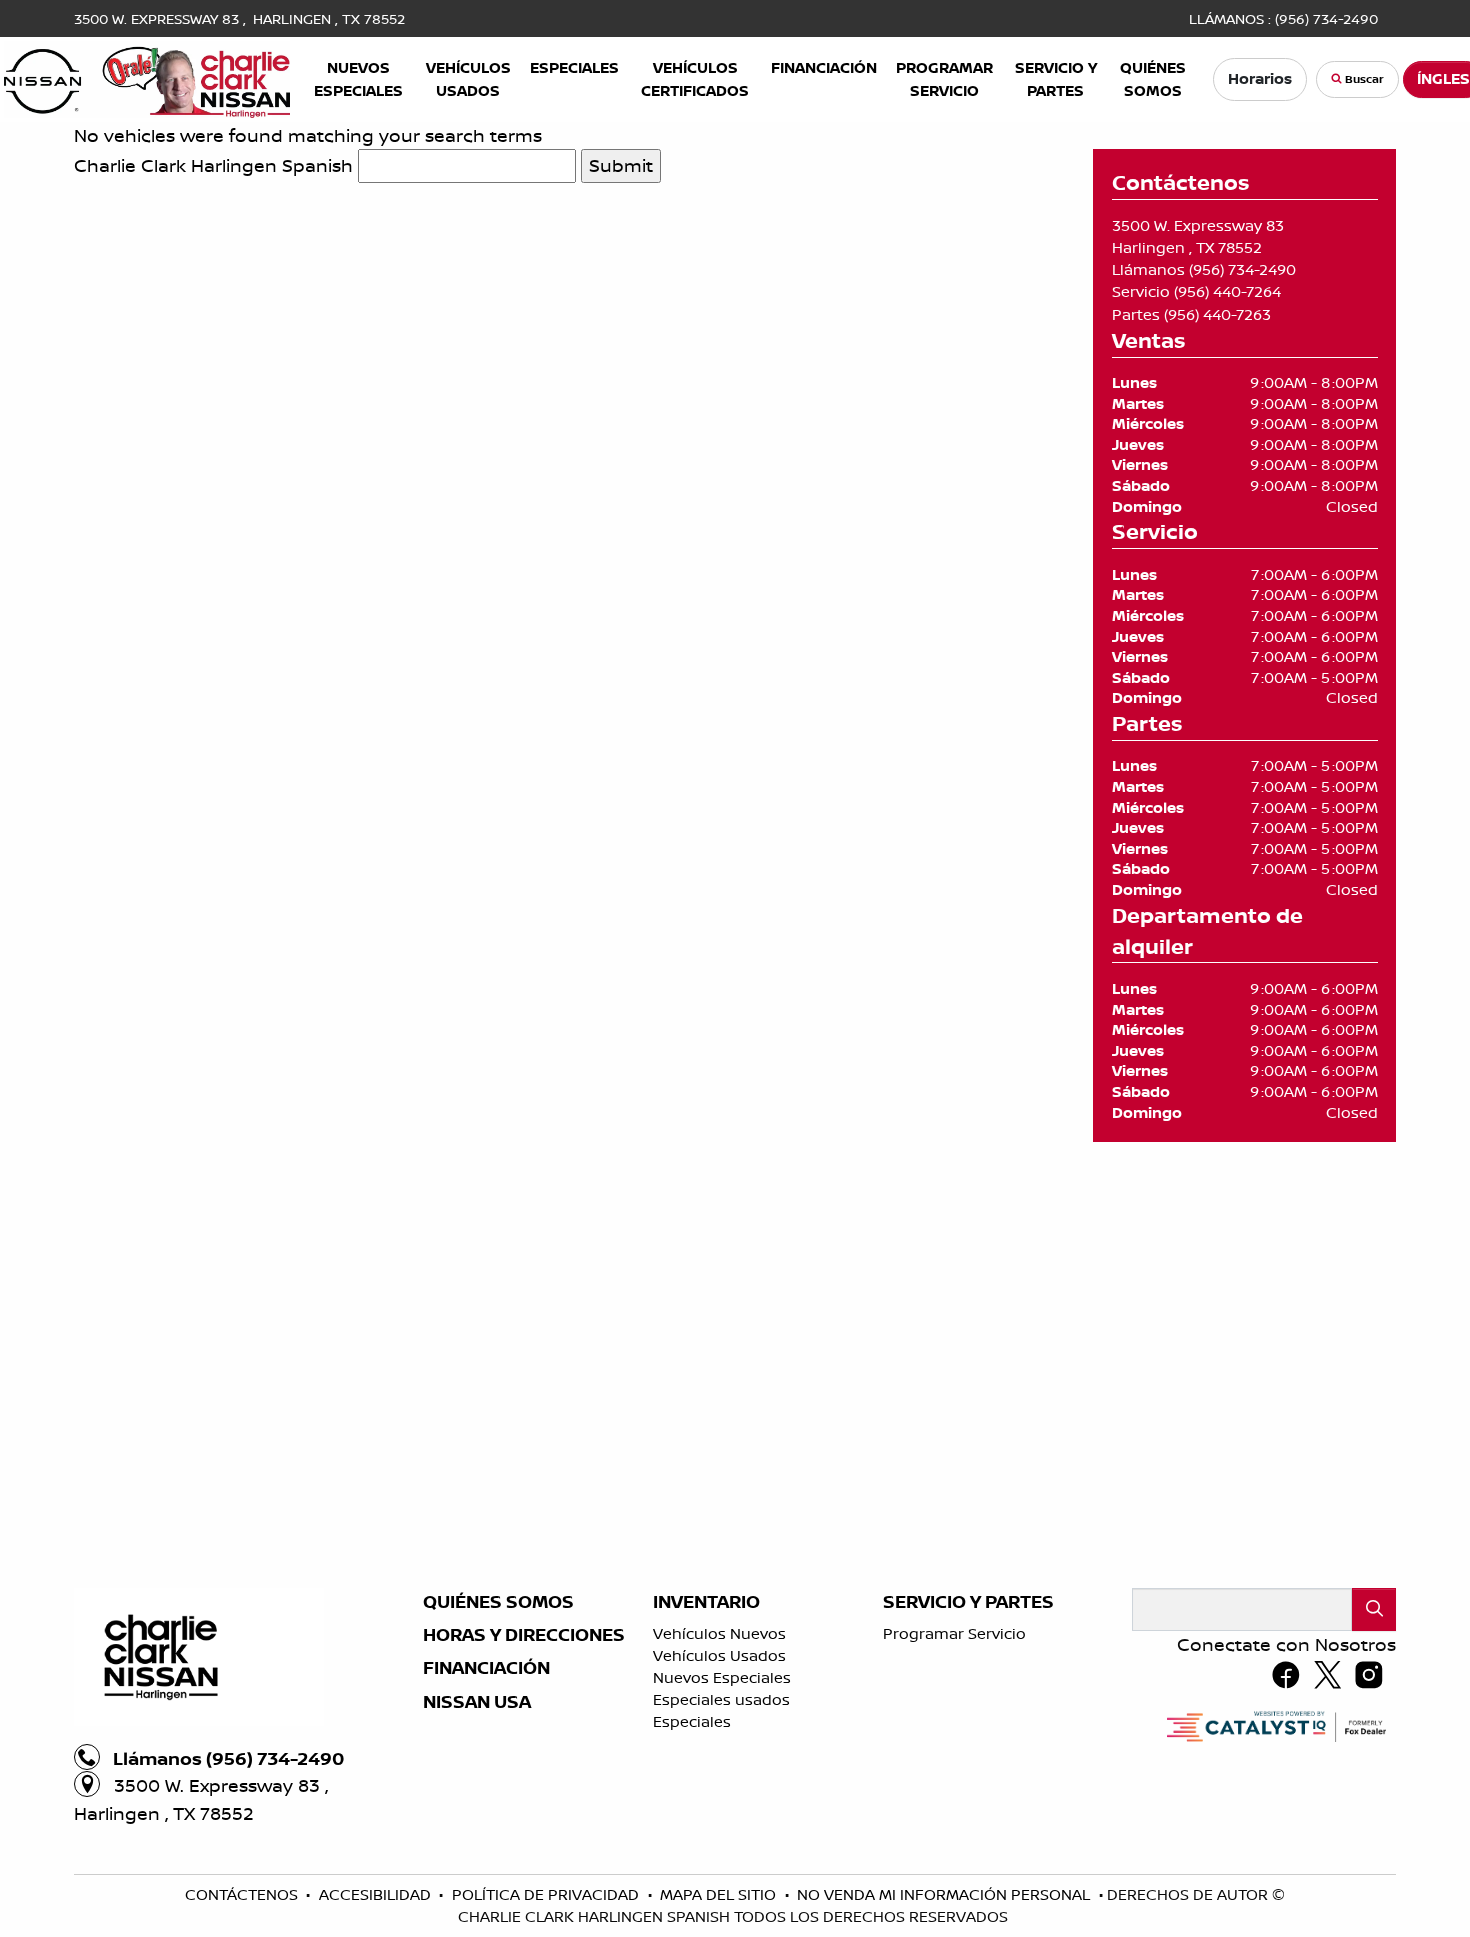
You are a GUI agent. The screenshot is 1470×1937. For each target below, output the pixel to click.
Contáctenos (243, 1894)
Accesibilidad (377, 1894)
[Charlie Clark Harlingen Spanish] (147, 77)
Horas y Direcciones (524, 1635)
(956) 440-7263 (1217, 314)
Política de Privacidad (547, 1894)
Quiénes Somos (498, 1602)
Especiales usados (721, 1699)
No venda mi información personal (945, 1894)
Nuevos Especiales (722, 1677)
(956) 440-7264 (1227, 291)
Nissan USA (477, 1702)
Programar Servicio (954, 1633)
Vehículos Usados (719, 1655)
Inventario (706, 1602)
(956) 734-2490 (1242, 269)
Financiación (486, 1668)
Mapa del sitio (720, 1894)
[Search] (1374, 1609)
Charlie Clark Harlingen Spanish (213, 165)
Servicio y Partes (968, 1602)
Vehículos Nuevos (719, 1633)
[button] (358, 79)
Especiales (692, 1721)
